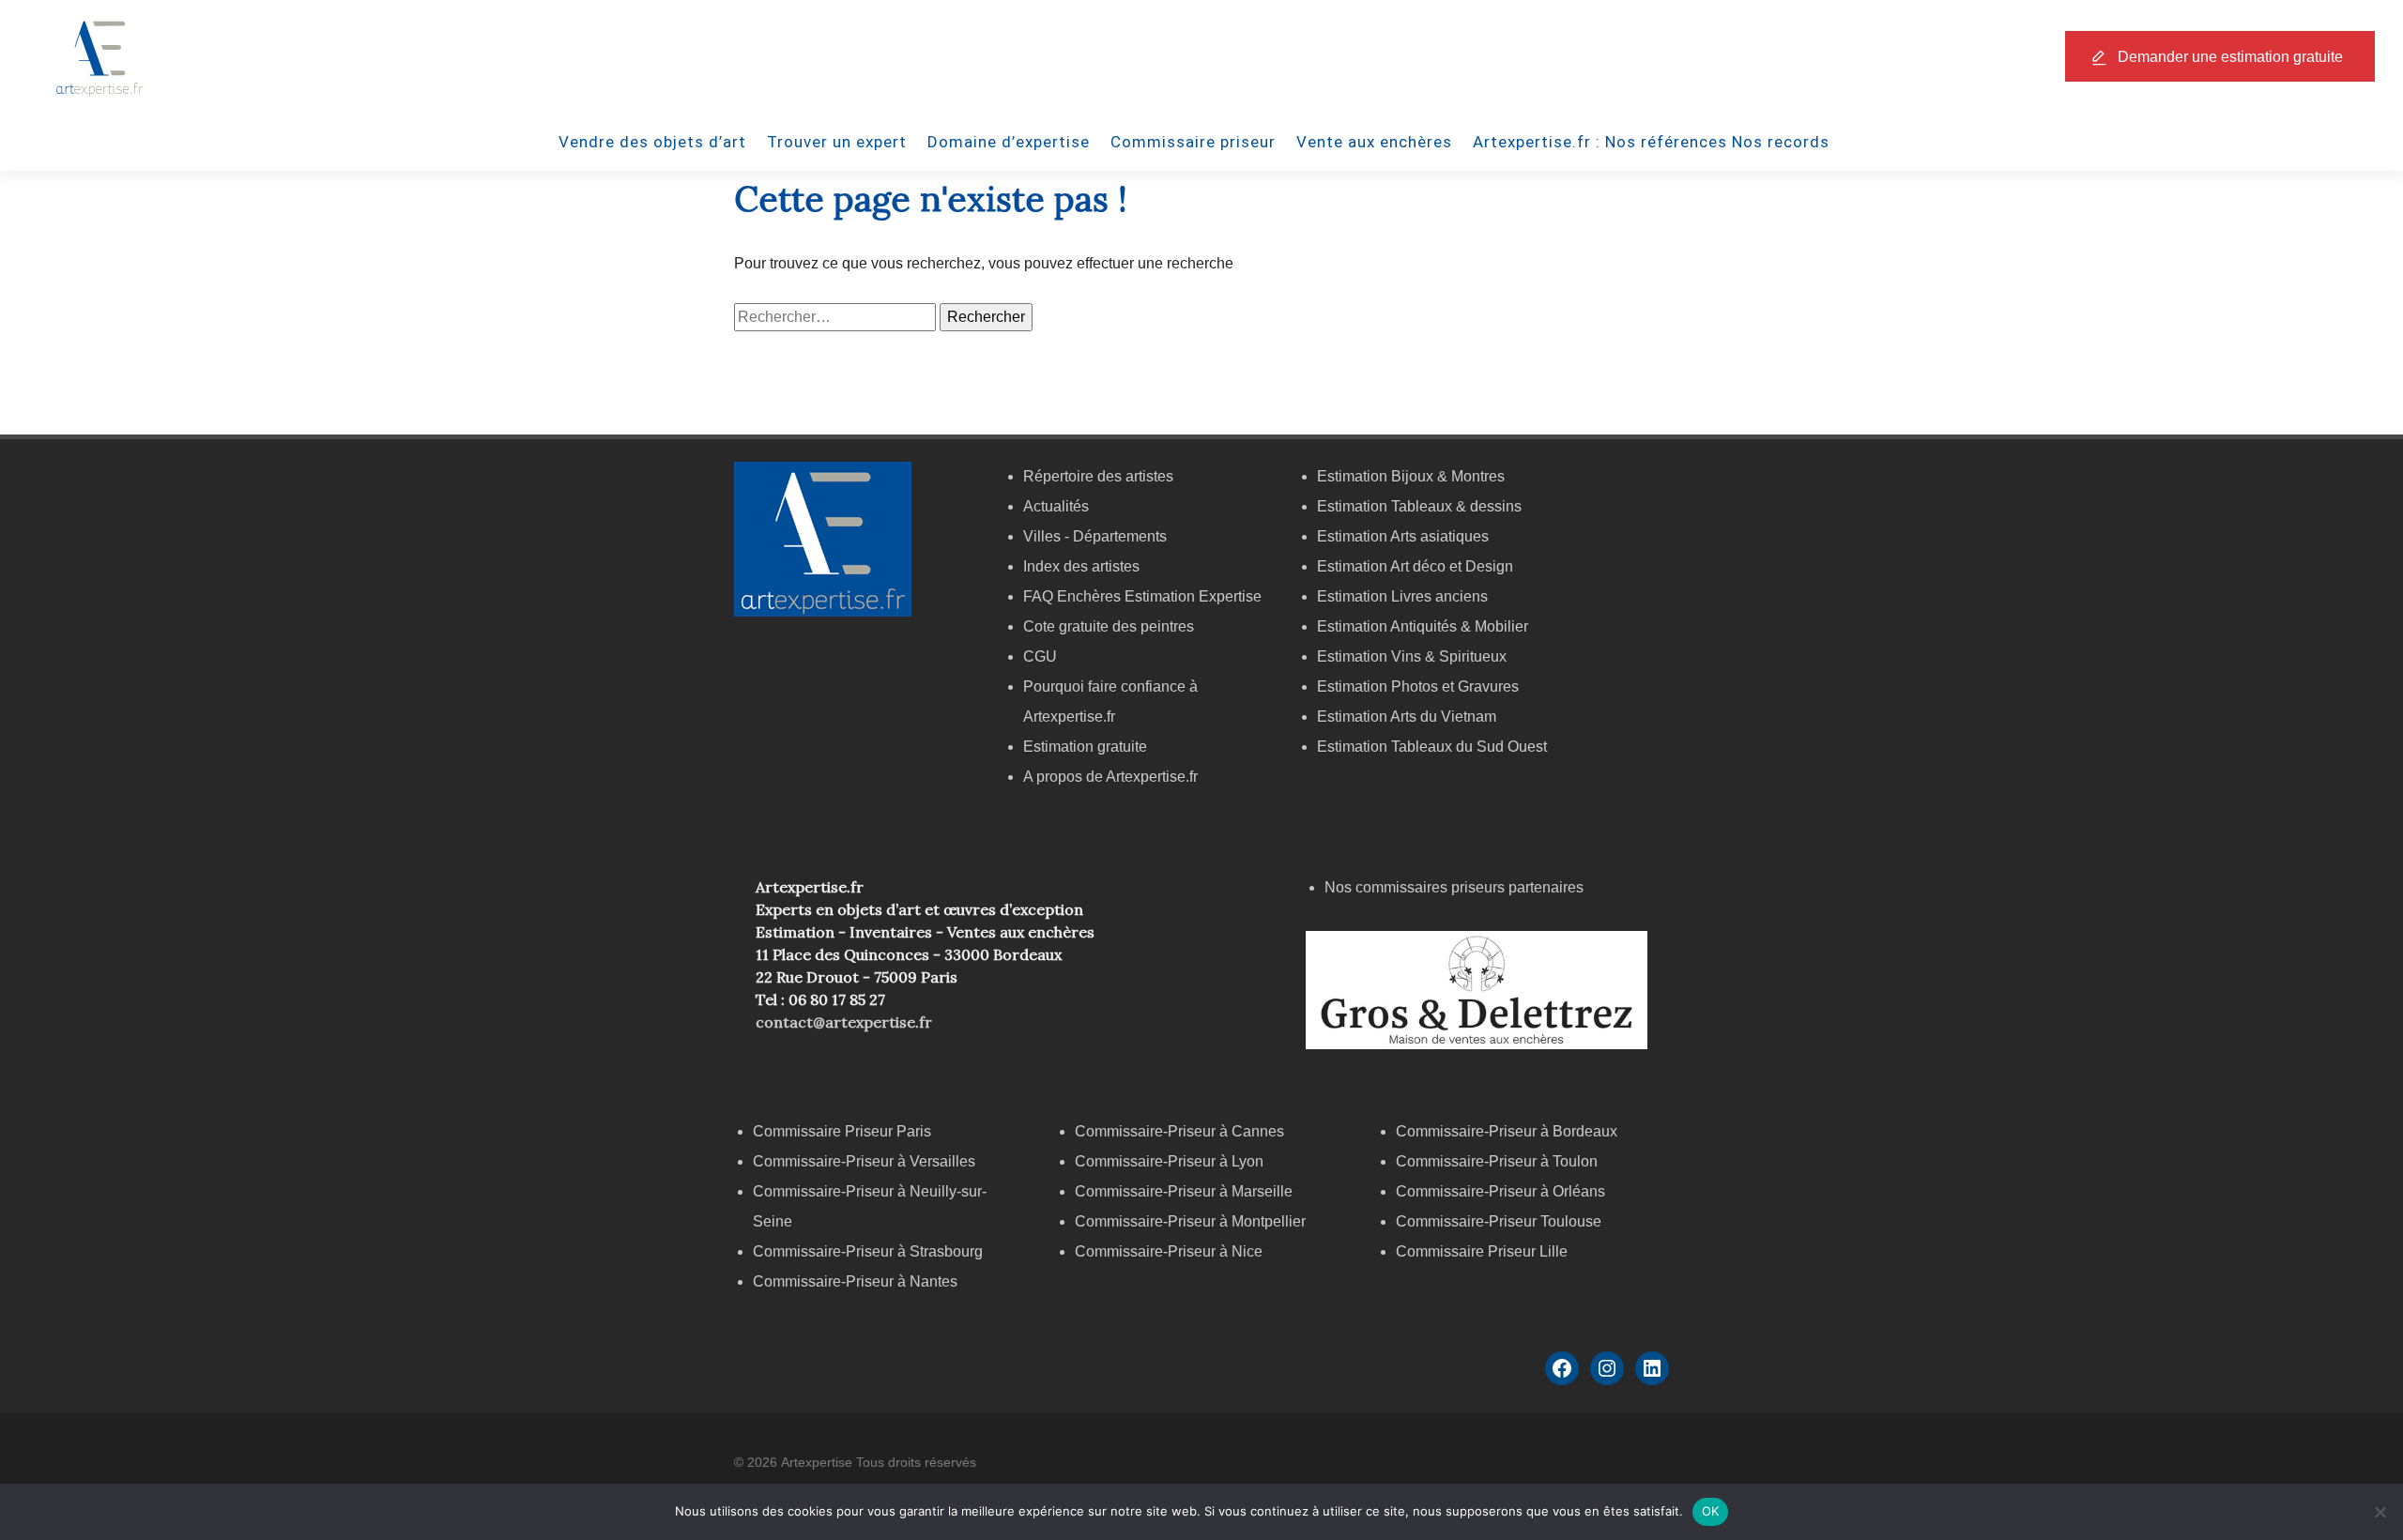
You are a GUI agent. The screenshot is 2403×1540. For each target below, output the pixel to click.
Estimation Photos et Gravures (1418, 686)
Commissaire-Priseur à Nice (1169, 1251)
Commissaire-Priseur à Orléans (1500, 1191)
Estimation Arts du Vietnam (1407, 717)
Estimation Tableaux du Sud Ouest (1432, 747)
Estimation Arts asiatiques (1403, 536)
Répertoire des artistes (1098, 476)
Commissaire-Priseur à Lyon (1169, 1161)
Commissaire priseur (1193, 142)
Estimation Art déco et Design (1415, 566)
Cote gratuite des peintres (1109, 626)
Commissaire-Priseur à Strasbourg (870, 1251)
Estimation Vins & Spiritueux (1412, 656)
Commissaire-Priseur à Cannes (1181, 1131)
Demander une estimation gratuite (2230, 57)
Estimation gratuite (1085, 747)
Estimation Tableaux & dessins (1419, 506)
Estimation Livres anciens (1402, 596)
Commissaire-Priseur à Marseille (1184, 1191)
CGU (1040, 656)
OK (1711, 1511)
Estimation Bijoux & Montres (1411, 476)
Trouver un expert (837, 142)
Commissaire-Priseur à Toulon (1497, 1161)
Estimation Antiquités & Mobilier (1423, 626)
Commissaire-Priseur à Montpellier (1190, 1221)
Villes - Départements (1095, 536)
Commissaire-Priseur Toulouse (1499, 1221)
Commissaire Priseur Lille (1482, 1251)
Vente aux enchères (1374, 142)
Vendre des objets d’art (652, 142)
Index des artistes (1081, 566)
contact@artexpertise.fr (844, 1022)
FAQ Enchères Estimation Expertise (1142, 596)
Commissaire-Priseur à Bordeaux (1507, 1131)
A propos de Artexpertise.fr (1110, 777)
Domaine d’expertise (1009, 142)
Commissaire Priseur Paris (842, 1131)
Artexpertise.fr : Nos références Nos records (1651, 142)
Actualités (1056, 506)
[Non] (2380, 1512)
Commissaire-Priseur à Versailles (864, 1161)
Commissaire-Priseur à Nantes (855, 1281)
